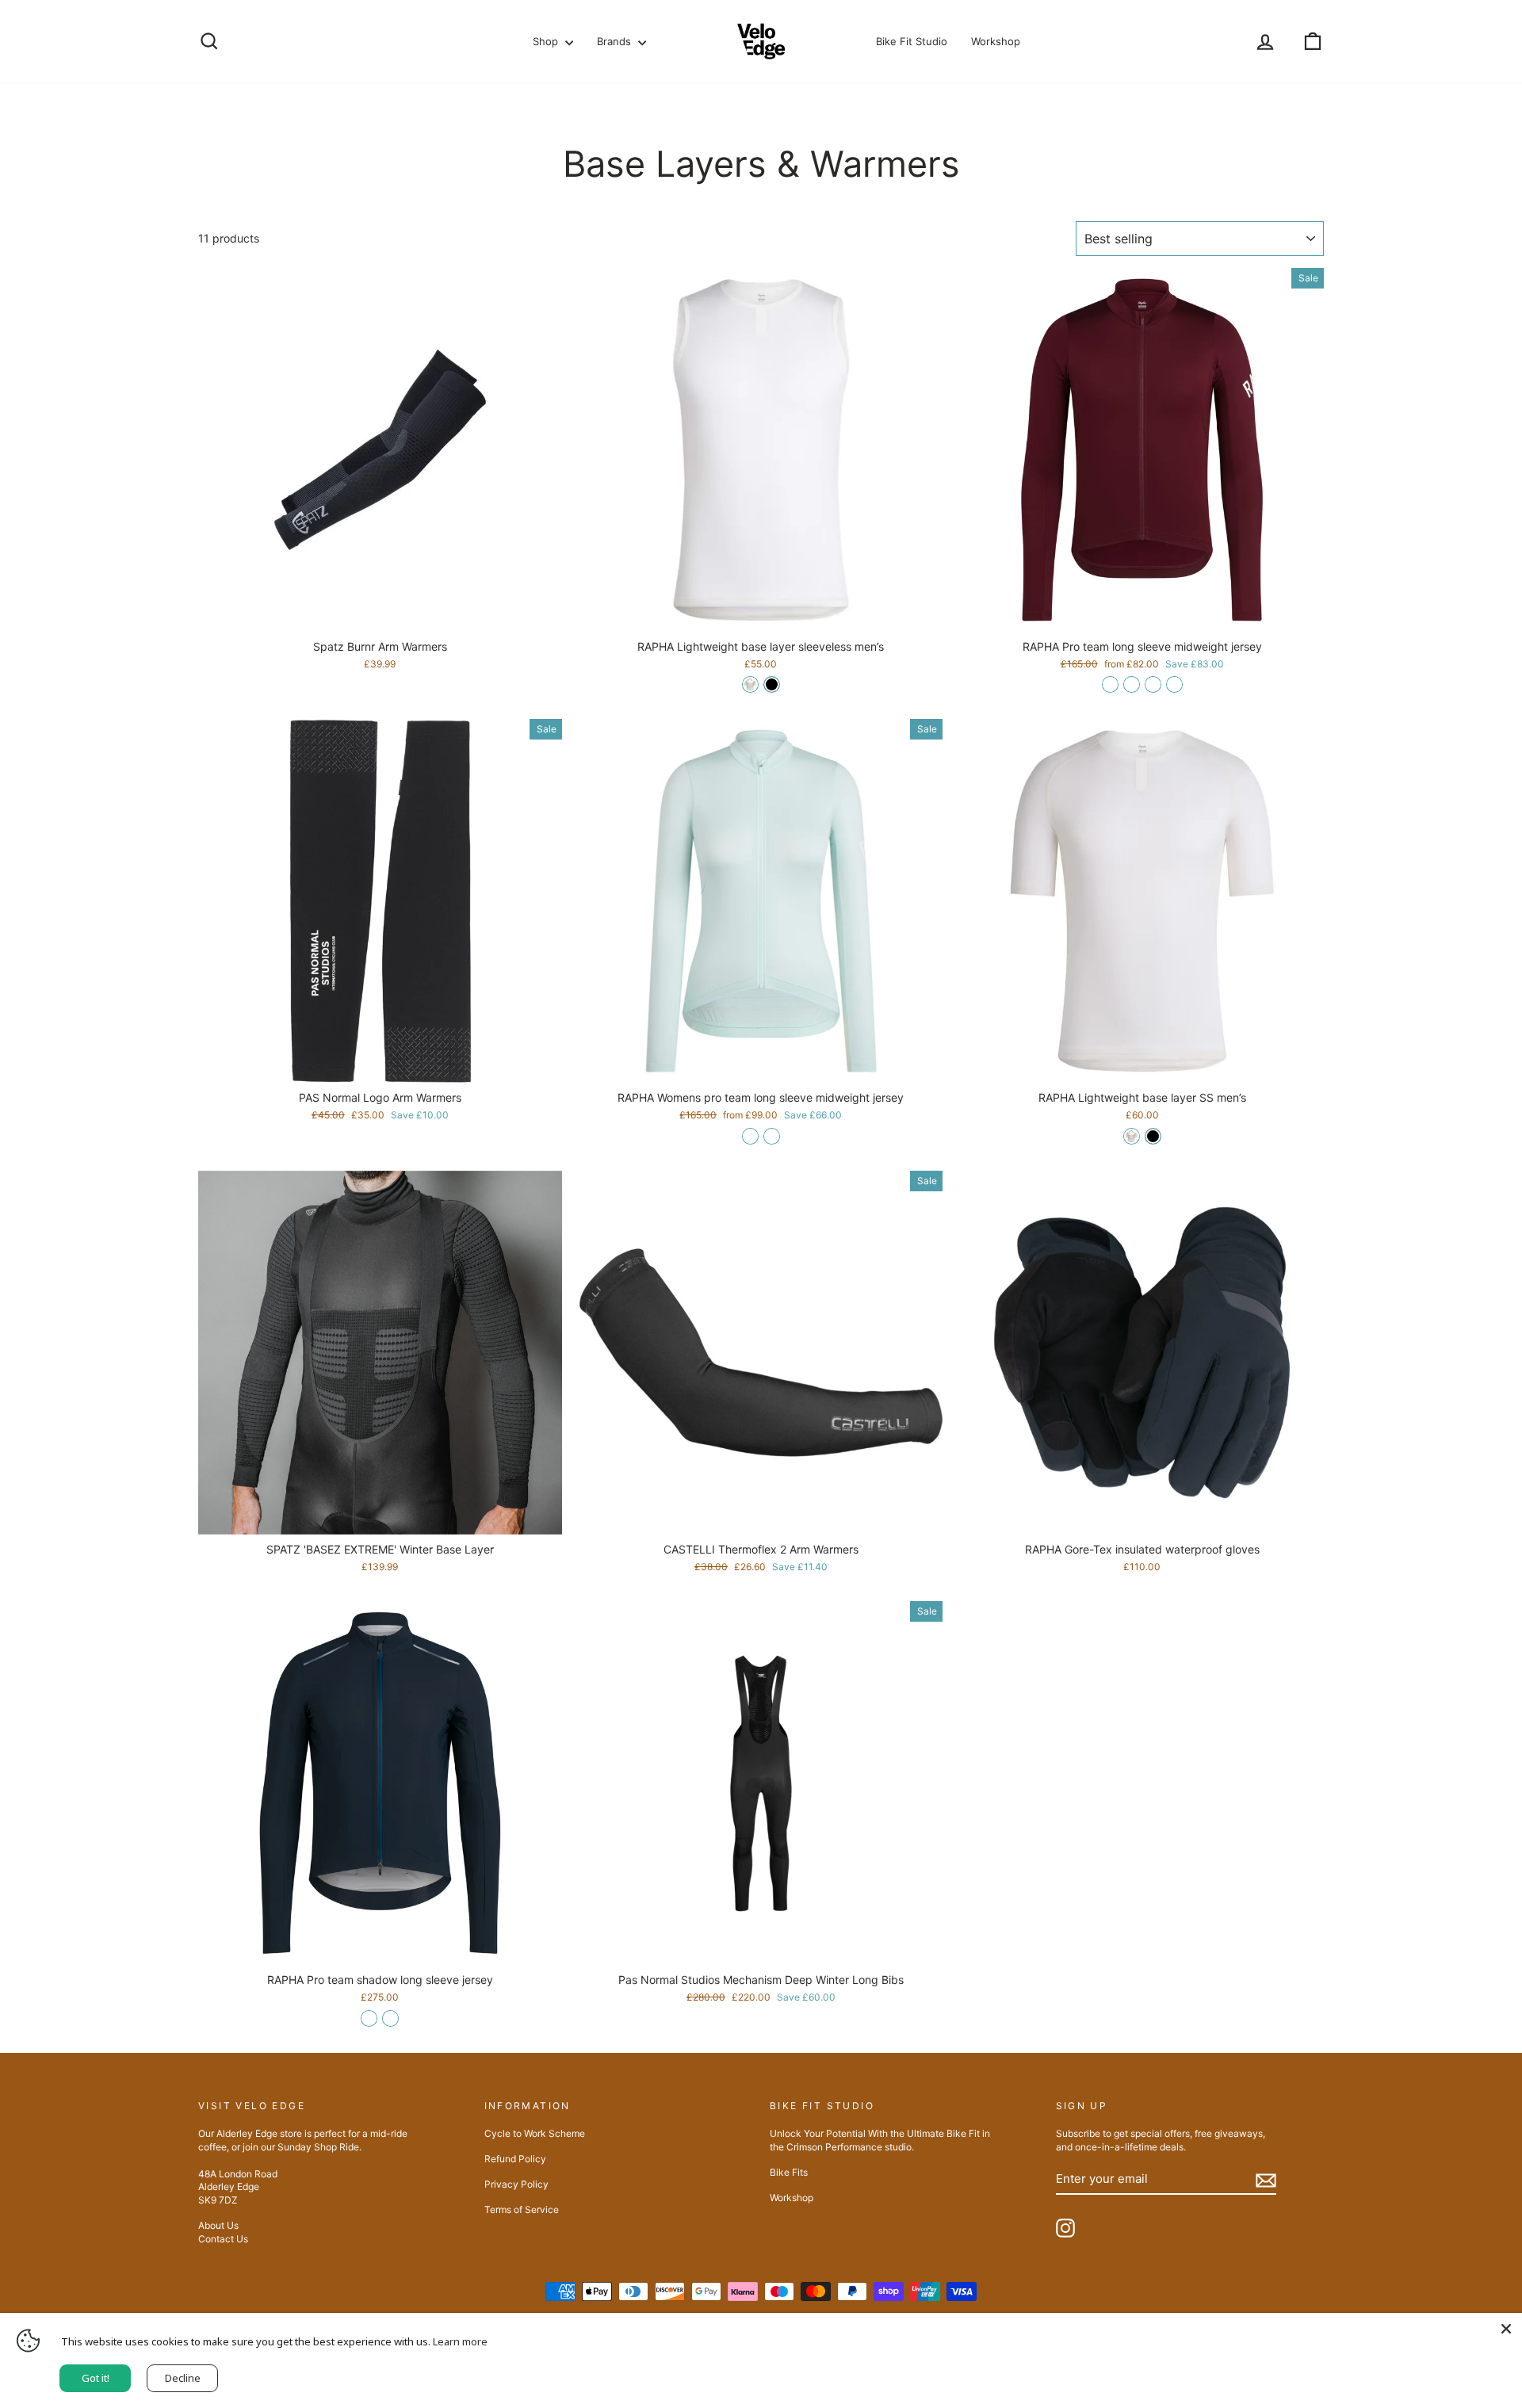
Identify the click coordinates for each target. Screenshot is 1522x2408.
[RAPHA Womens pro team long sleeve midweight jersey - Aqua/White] (750, 1136)
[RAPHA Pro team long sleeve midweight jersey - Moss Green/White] (1132, 684)
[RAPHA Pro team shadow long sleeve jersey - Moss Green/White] (390, 2018)
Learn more (460, 2341)
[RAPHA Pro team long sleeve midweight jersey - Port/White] (1110, 684)
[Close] (1506, 2329)
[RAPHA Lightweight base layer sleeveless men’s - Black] (772, 684)
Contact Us (223, 2239)
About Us (218, 2225)
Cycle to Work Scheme (535, 2133)
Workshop (996, 41)
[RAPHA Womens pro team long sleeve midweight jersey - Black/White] (772, 1136)
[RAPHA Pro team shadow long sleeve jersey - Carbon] (369, 2018)
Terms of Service (522, 2209)
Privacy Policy (516, 2184)
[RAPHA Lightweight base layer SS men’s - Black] (1153, 1136)
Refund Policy (515, 2159)
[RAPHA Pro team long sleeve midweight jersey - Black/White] (1153, 684)
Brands (616, 41)
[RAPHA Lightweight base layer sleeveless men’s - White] (750, 684)
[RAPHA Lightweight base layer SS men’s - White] (1132, 1136)
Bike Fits (789, 2172)
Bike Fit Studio (912, 41)
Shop (547, 41)
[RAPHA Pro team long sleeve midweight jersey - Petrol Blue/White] (1174, 684)
